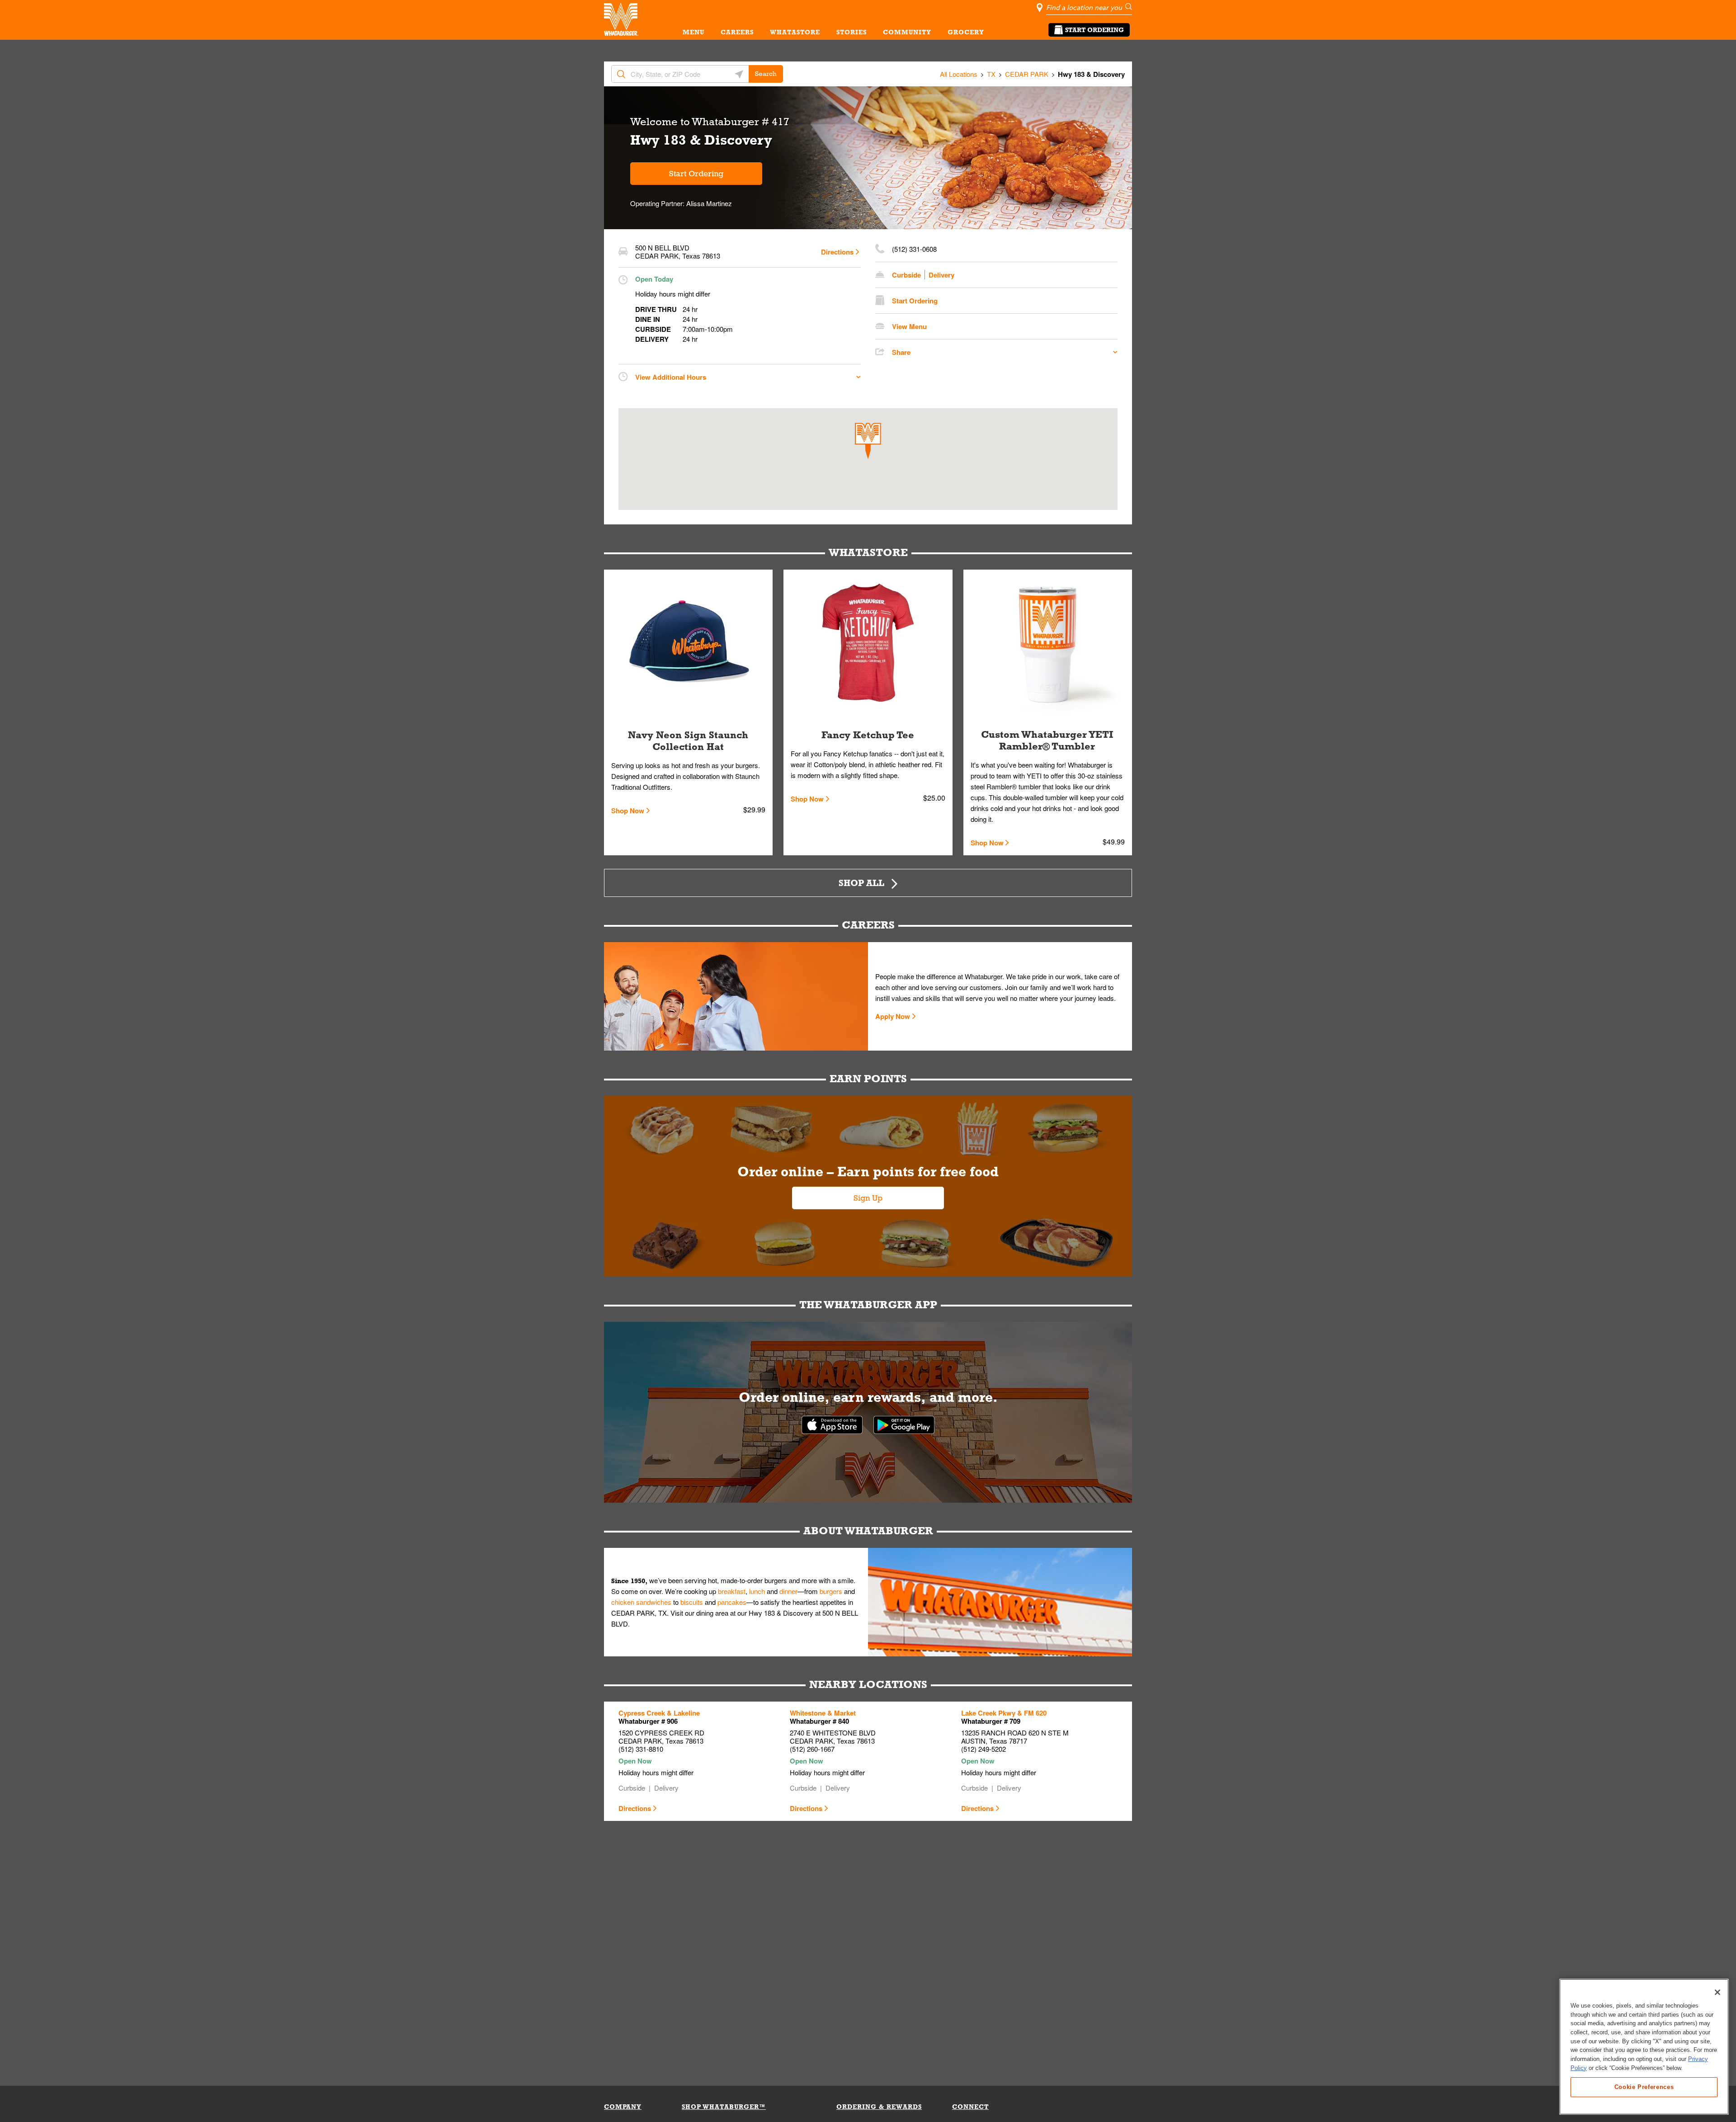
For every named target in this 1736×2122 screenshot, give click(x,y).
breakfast (732, 1591)
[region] (1644, 2047)
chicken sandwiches (641, 1602)
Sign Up (868, 1198)
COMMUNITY (907, 32)
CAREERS (737, 32)
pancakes (732, 1602)
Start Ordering (1094, 30)
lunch (757, 1591)
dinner (788, 1591)
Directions (837, 252)
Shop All (861, 883)
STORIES (851, 32)
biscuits (692, 1602)
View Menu (909, 326)
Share (901, 352)
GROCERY (966, 32)
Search (766, 74)
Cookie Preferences (1644, 2087)
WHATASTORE (795, 32)
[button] (868, 441)
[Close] (1717, 1992)
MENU (693, 32)
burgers (831, 1591)
